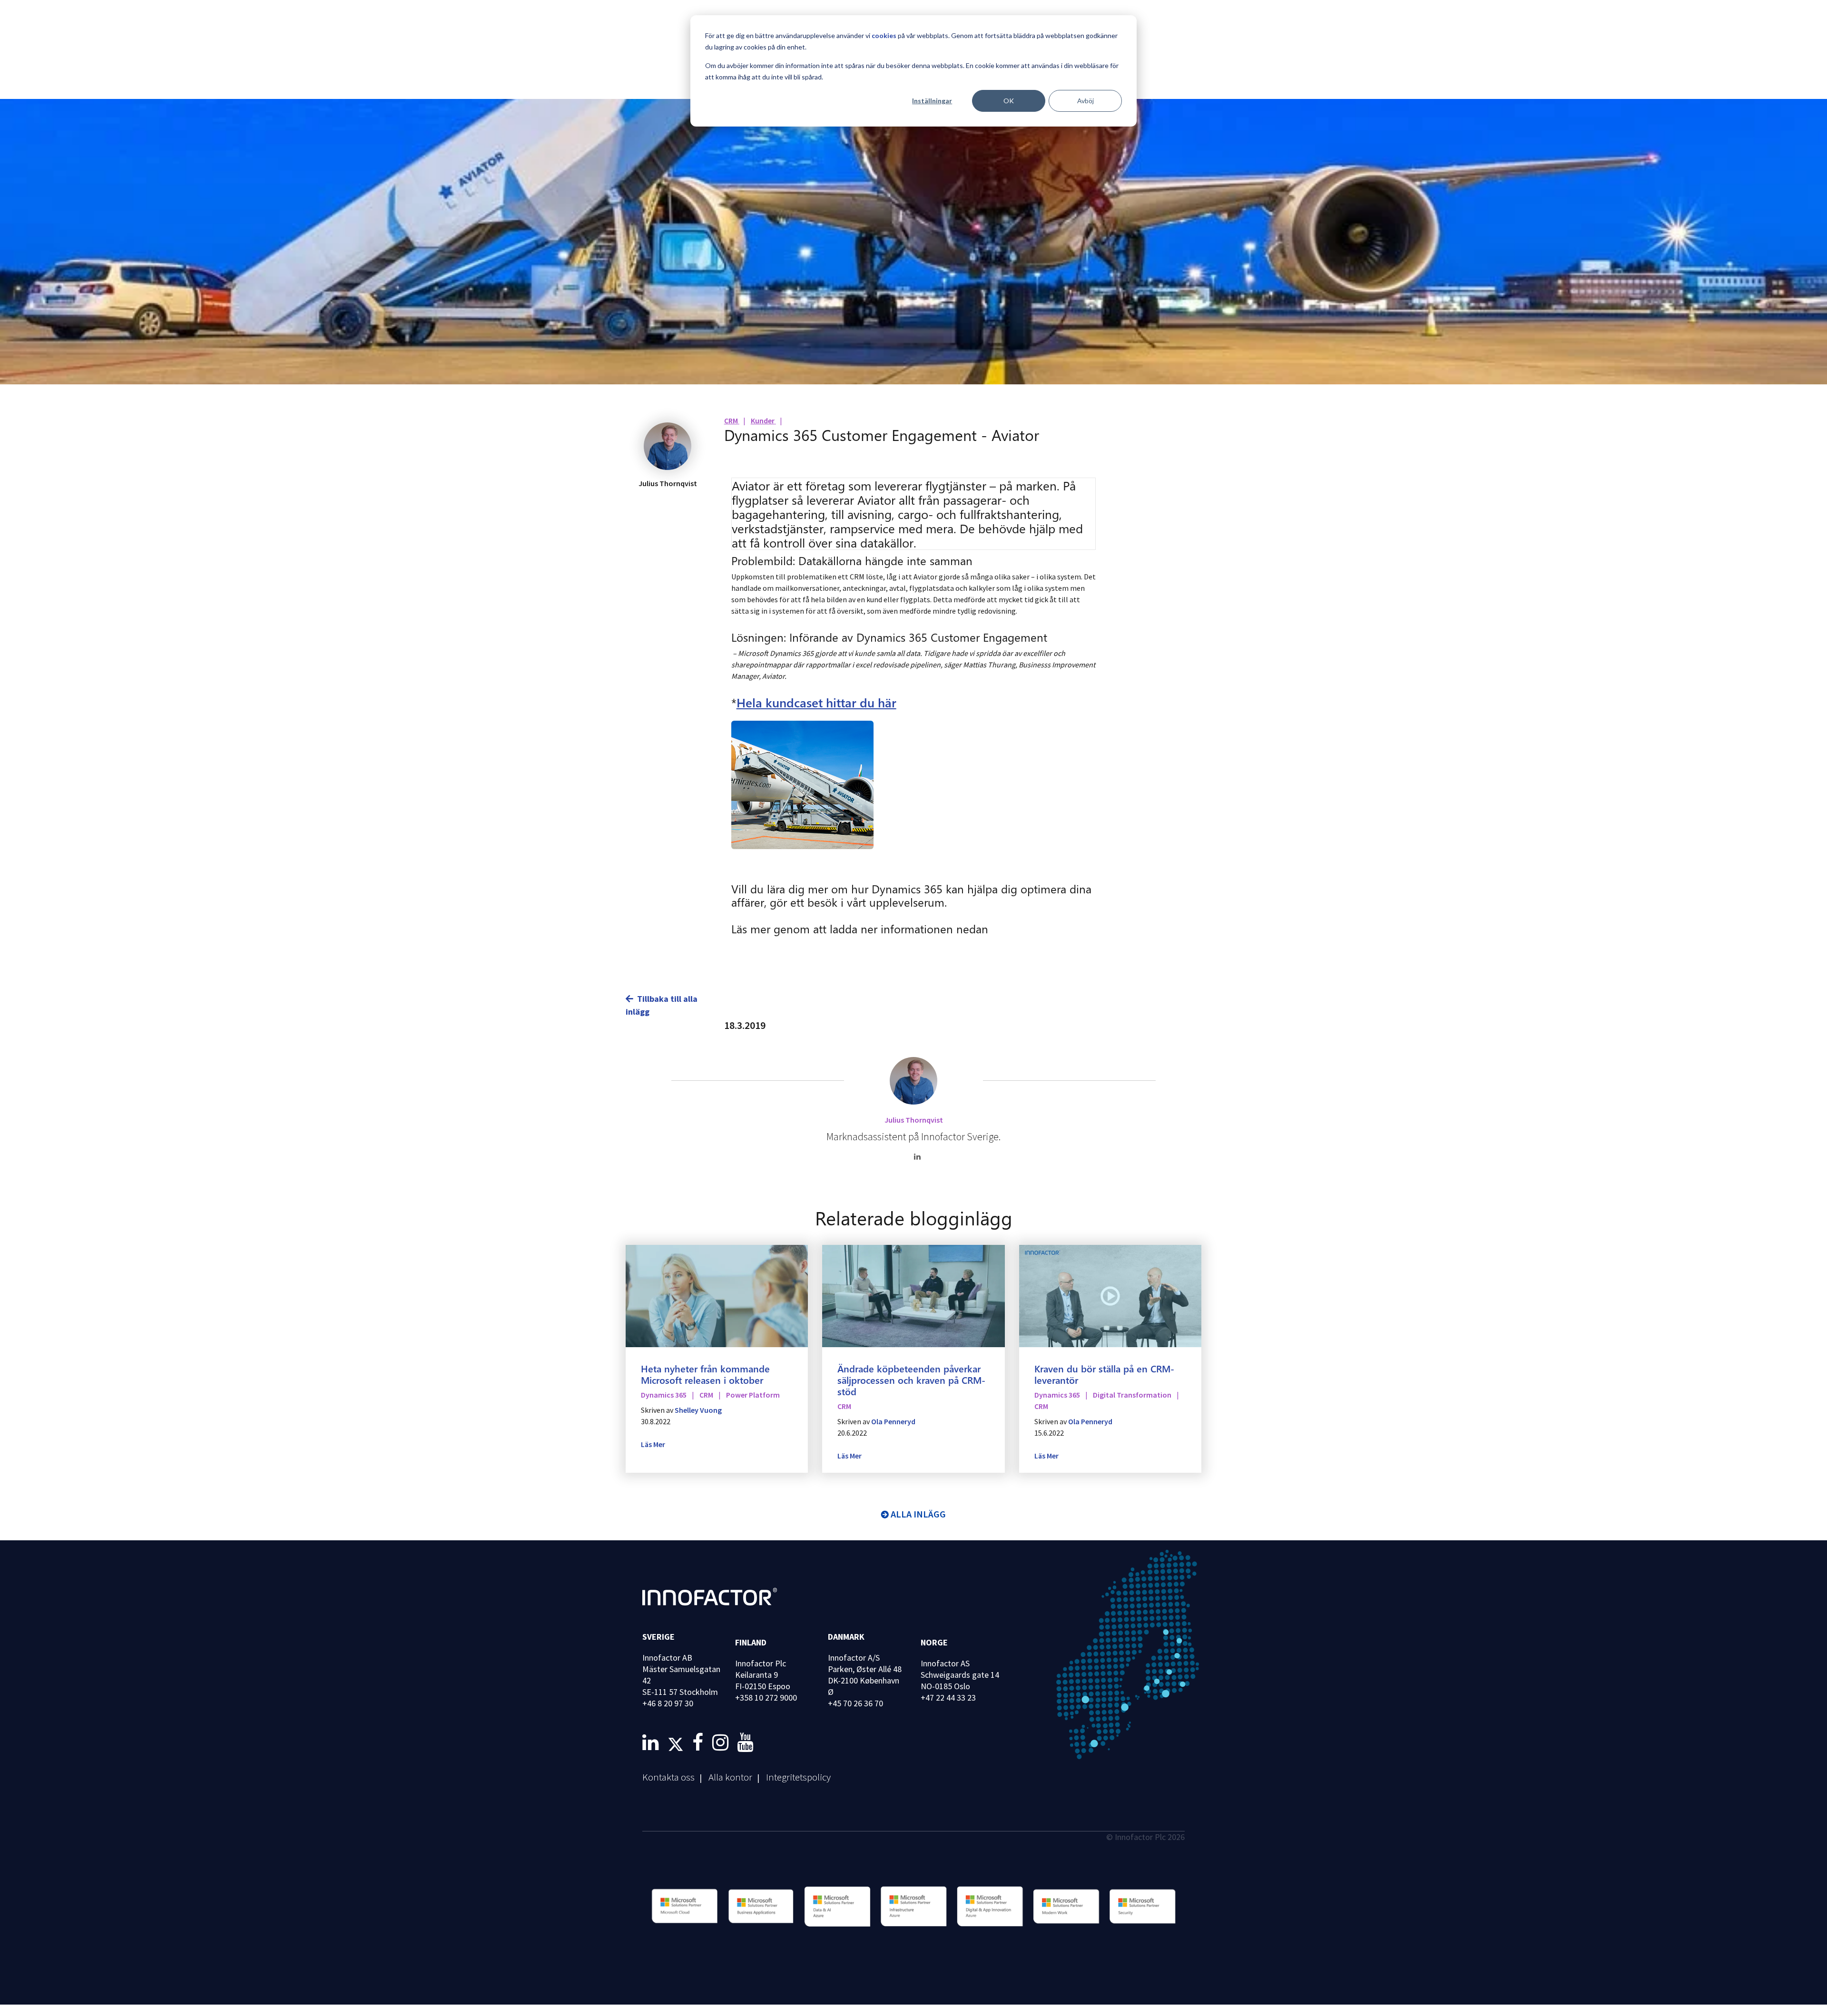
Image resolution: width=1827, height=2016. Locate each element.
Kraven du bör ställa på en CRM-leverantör (1104, 1374)
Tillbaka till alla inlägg (662, 1005)
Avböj (1085, 101)
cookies (884, 35)
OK (1009, 101)
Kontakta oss (668, 1777)
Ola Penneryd (893, 1421)
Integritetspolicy (798, 1777)
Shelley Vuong (698, 1410)
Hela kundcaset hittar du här (816, 702)
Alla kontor (730, 1777)
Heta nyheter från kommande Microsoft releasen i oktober (705, 1374)
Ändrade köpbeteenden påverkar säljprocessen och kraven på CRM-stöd (911, 1380)
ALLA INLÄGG (918, 1514)
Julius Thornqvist (914, 1120)
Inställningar (932, 101)
